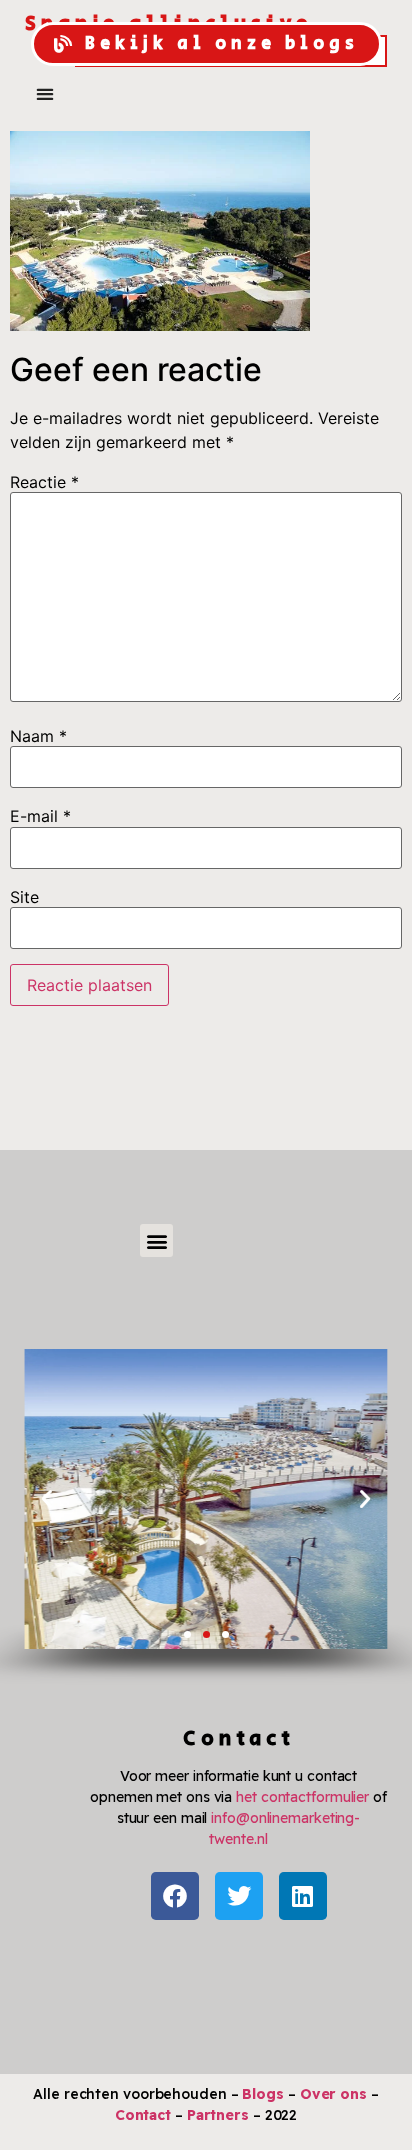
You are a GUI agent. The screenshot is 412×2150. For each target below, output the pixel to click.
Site (24, 897)
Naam (38, 736)
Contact (143, 2115)
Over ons (333, 2094)
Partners (218, 2115)
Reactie (44, 482)
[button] (44, 93)
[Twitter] (239, 1896)
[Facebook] (175, 1896)
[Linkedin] (303, 1896)
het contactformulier (302, 1797)
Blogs (263, 2094)
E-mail (40, 816)
